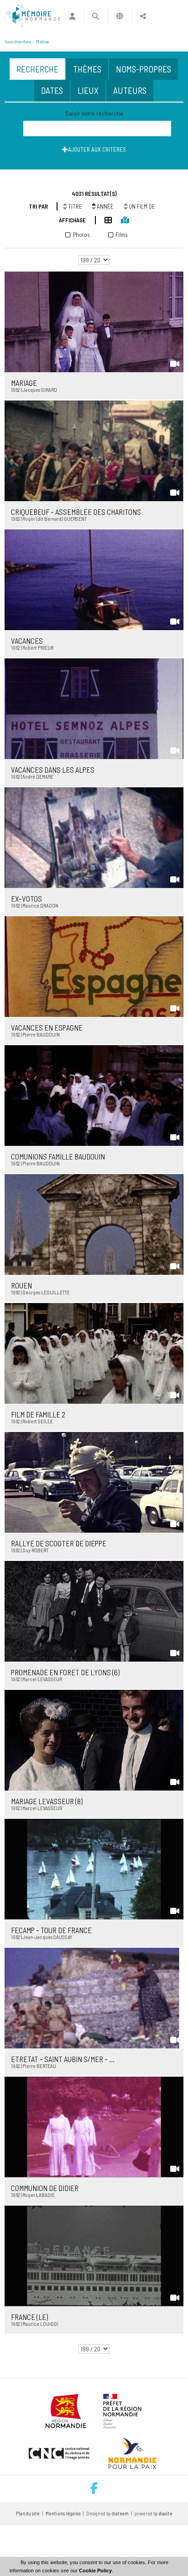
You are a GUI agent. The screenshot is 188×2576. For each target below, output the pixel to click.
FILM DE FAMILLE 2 (38, 1414)
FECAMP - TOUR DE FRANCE (51, 1930)
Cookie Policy (95, 2571)
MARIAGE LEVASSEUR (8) (47, 1801)
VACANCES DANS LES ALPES (53, 770)
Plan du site (28, 2513)
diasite (166, 2513)
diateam (120, 2513)
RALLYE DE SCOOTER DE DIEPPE (59, 1543)
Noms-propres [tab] (144, 69)
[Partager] (143, 16)
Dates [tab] (52, 90)
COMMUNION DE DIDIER (45, 2188)
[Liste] (104, 219)
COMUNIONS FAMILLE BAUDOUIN (58, 1156)
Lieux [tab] (88, 90)
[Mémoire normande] (32, 16)
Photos (81, 235)
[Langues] (120, 16)
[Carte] (120, 219)
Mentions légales (63, 2513)
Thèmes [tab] (87, 69)
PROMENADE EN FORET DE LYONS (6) (65, 1672)
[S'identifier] (72, 16)
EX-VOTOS (26, 898)
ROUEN (21, 1285)
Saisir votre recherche (94, 113)
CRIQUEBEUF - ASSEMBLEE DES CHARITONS (76, 512)
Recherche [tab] (37, 69)
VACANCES (27, 641)
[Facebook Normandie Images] (94, 2489)
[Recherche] (96, 16)
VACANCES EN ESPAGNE (47, 1027)
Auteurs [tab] (130, 90)
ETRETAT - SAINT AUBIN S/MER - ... (63, 2059)
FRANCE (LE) (29, 2317)
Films (122, 235)
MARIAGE (24, 383)
